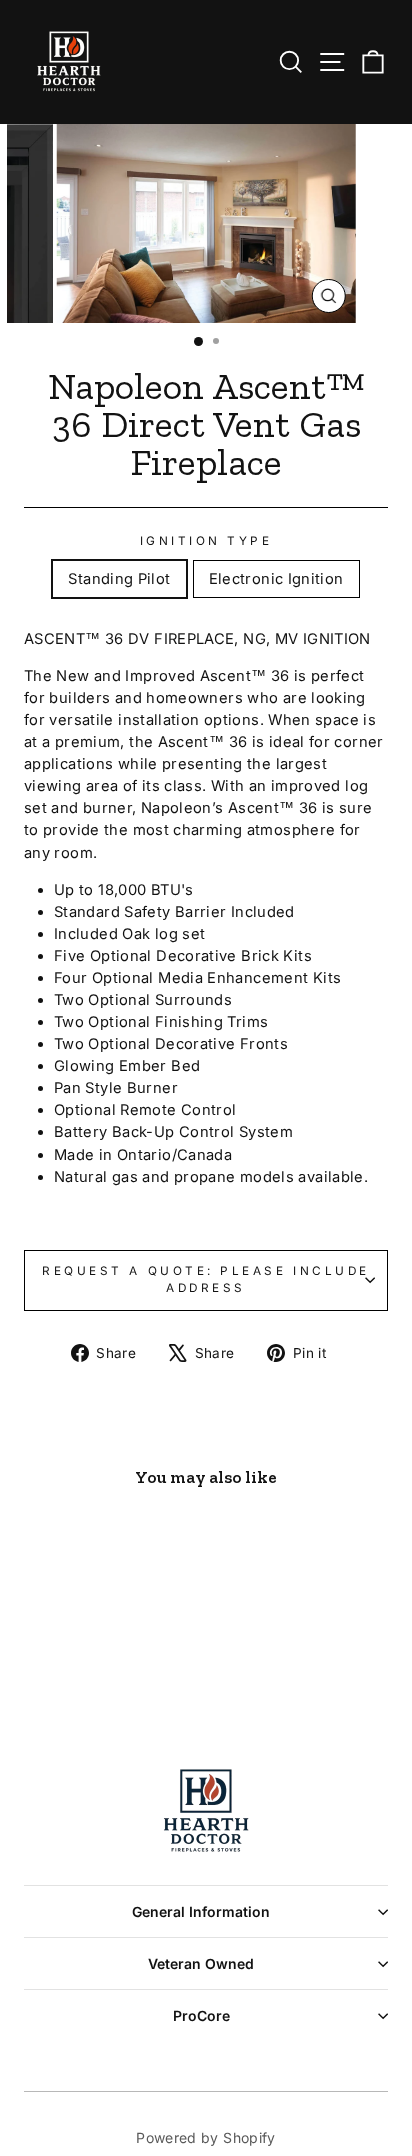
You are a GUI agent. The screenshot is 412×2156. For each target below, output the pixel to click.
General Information (201, 1911)
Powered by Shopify (206, 2137)
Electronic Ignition (276, 579)
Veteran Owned (201, 1963)
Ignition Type (206, 541)
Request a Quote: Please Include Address (206, 1280)
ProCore (201, 2015)
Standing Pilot (119, 579)
